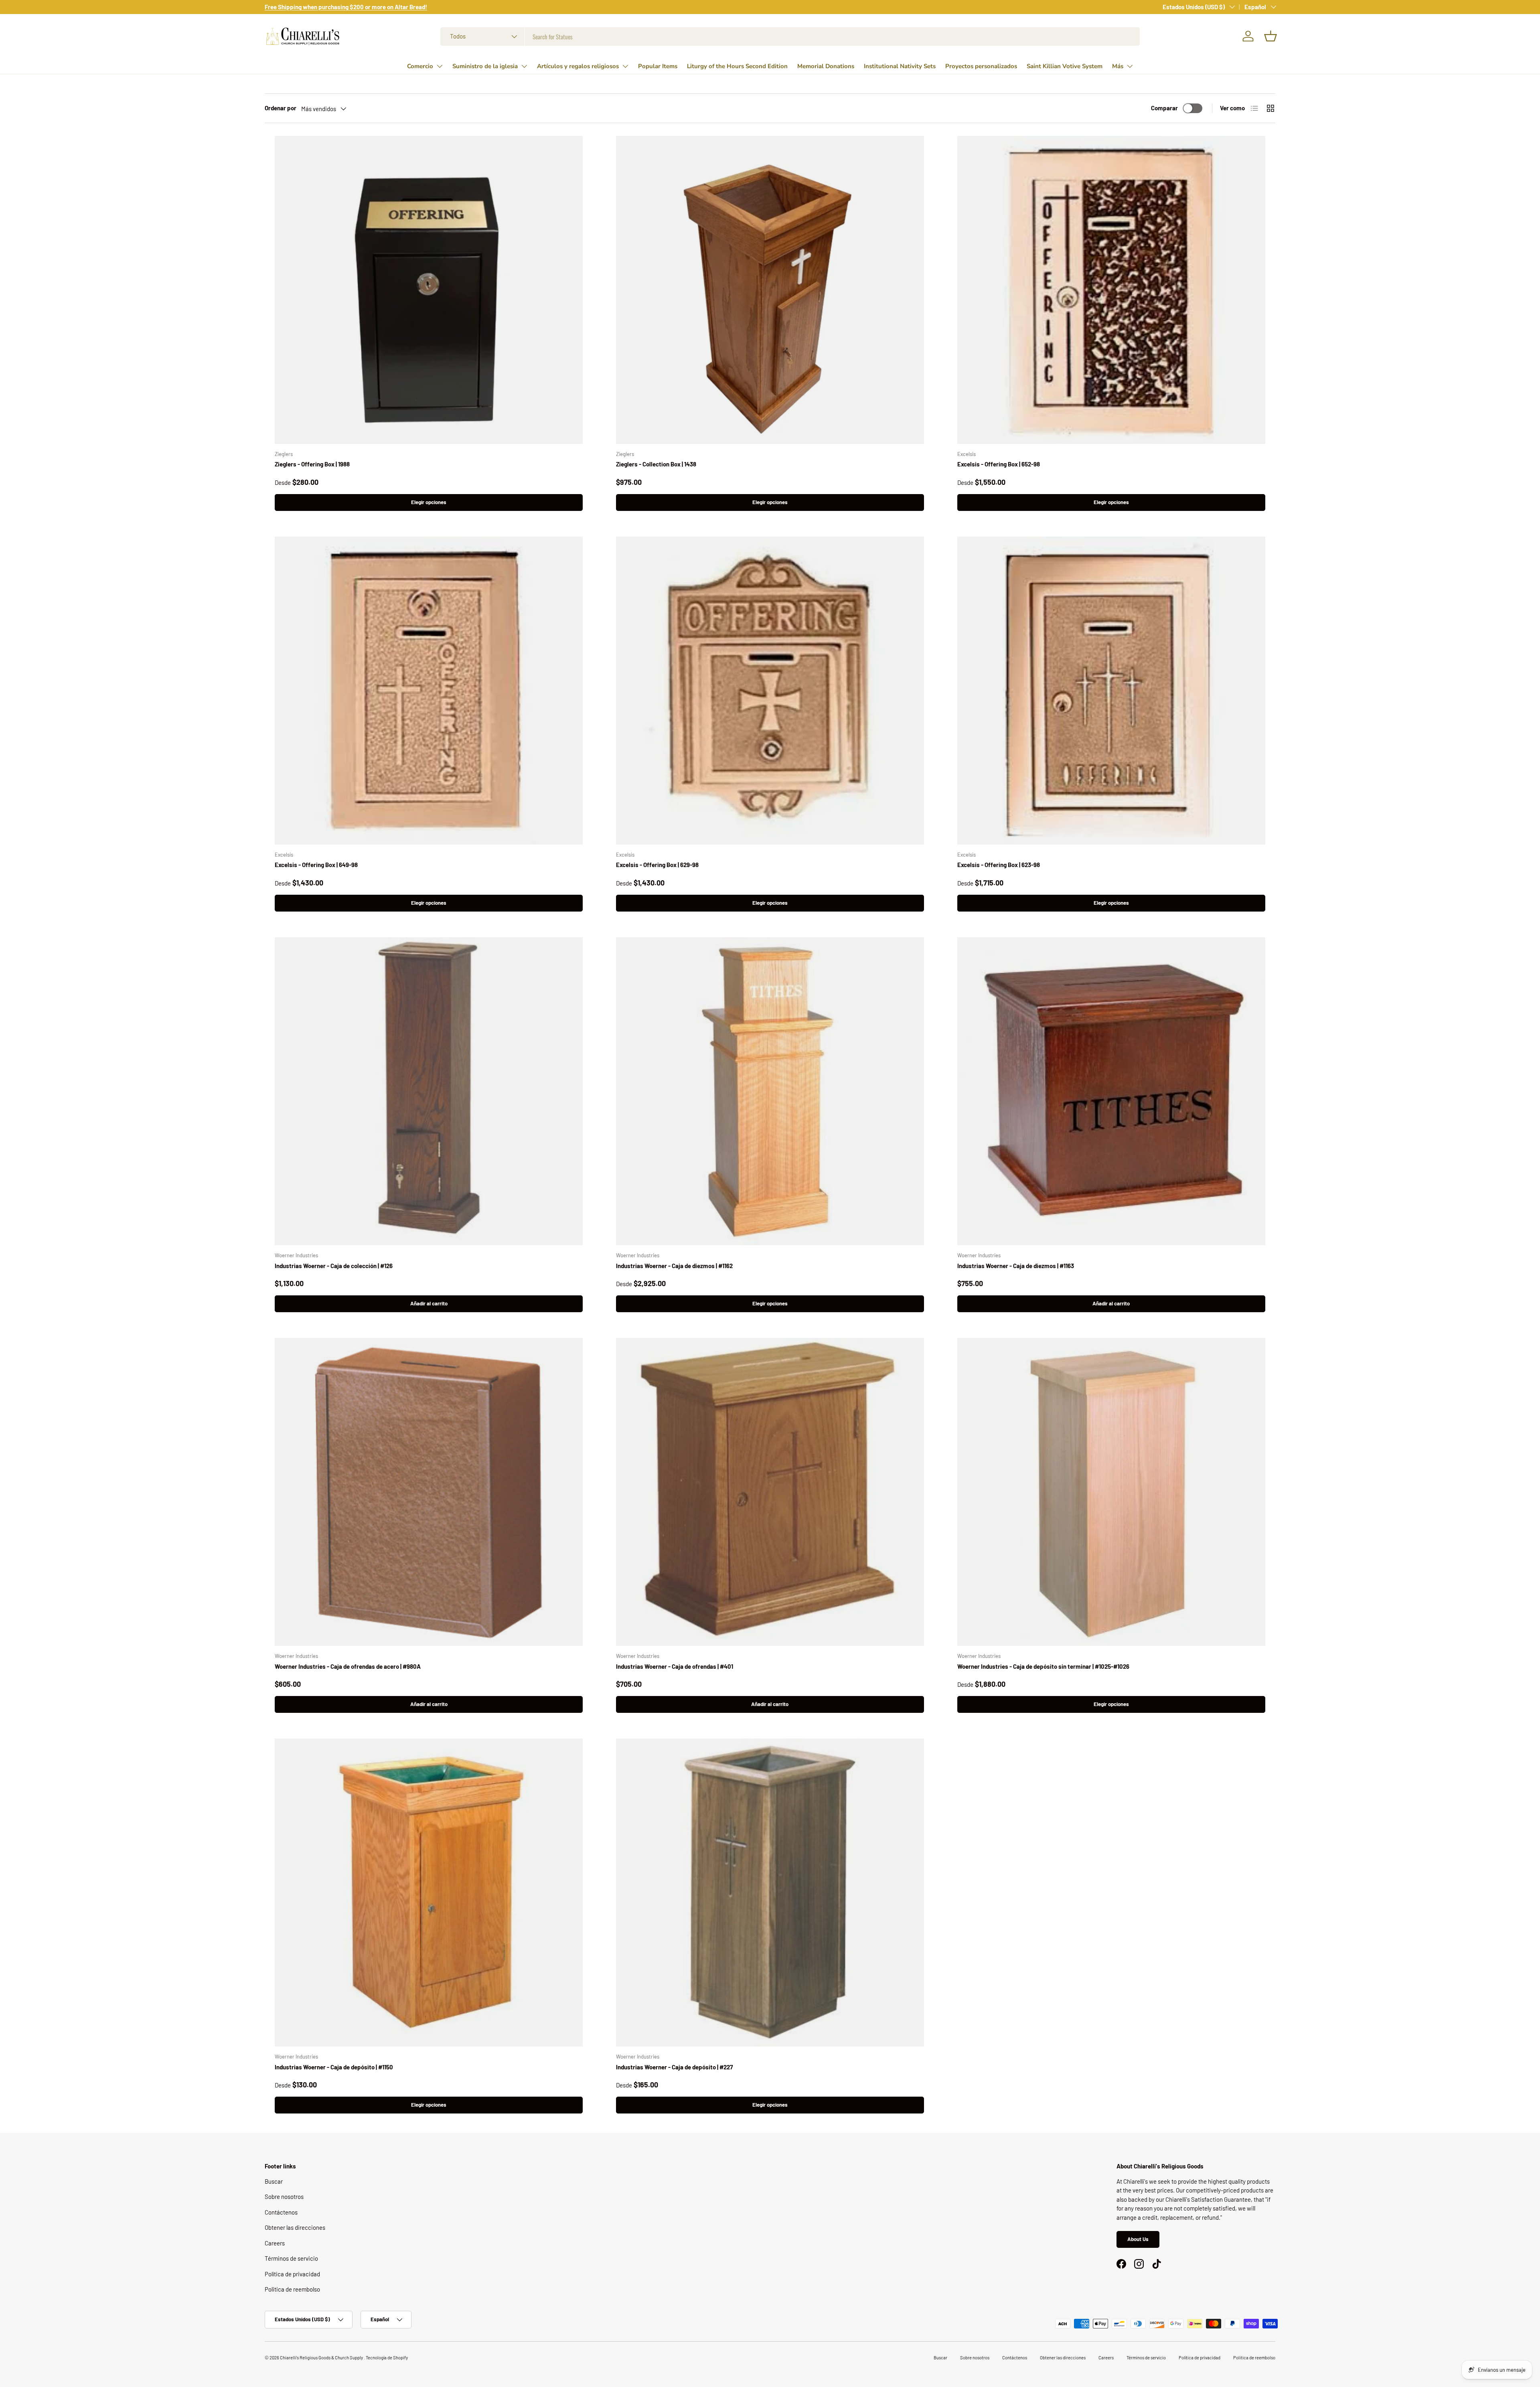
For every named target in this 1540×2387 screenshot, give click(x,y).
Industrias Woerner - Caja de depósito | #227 (674, 2067)
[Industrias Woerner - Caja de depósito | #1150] (429, 1893)
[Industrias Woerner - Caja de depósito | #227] (770, 1893)
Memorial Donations (826, 66)
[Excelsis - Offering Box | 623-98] (1111, 691)
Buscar (274, 2181)
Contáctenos (281, 2212)
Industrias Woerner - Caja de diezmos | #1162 (674, 1266)
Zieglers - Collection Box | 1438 (656, 464)
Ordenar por (281, 108)
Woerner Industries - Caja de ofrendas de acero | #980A (348, 1666)
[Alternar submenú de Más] (1130, 66)
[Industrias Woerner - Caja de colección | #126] (429, 1091)
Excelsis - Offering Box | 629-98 (657, 865)
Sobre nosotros (284, 2197)
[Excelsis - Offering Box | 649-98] (429, 691)
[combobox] (790, 36)
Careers (275, 2243)
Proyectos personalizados (981, 66)
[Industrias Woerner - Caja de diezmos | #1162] (770, 1091)
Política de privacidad (292, 2274)
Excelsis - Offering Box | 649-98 (316, 865)
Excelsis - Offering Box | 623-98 (999, 865)
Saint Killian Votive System (1065, 66)
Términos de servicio (291, 2258)
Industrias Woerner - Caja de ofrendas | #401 (675, 1666)
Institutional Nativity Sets (900, 66)
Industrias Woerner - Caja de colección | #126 (334, 1266)
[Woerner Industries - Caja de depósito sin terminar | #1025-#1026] (1111, 1492)
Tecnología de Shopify (387, 2358)
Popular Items (658, 66)
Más (1118, 66)
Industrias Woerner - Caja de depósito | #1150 (334, 2067)
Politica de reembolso (292, 2289)
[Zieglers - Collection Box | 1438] (770, 290)
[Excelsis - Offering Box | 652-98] (1111, 290)
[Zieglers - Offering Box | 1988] (429, 290)
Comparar (1164, 108)
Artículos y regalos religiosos (578, 66)
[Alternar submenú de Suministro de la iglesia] (524, 66)
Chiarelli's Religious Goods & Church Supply (322, 2358)
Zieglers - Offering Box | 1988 (312, 464)
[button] (1270, 36)
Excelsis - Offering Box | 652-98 (999, 464)
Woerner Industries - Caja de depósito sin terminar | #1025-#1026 (1043, 1666)
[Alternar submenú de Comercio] (440, 66)
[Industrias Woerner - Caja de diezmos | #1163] (1111, 1091)
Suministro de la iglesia (485, 66)
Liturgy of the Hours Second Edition (737, 66)
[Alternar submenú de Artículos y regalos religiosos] (625, 66)
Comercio (420, 66)
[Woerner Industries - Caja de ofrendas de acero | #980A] (429, 1492)
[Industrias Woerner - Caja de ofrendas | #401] (770, 1492)
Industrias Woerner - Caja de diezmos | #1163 (1016, 1266)
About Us (1138, 2239)
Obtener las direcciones (295, 2227)
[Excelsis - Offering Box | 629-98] (770, 691)
